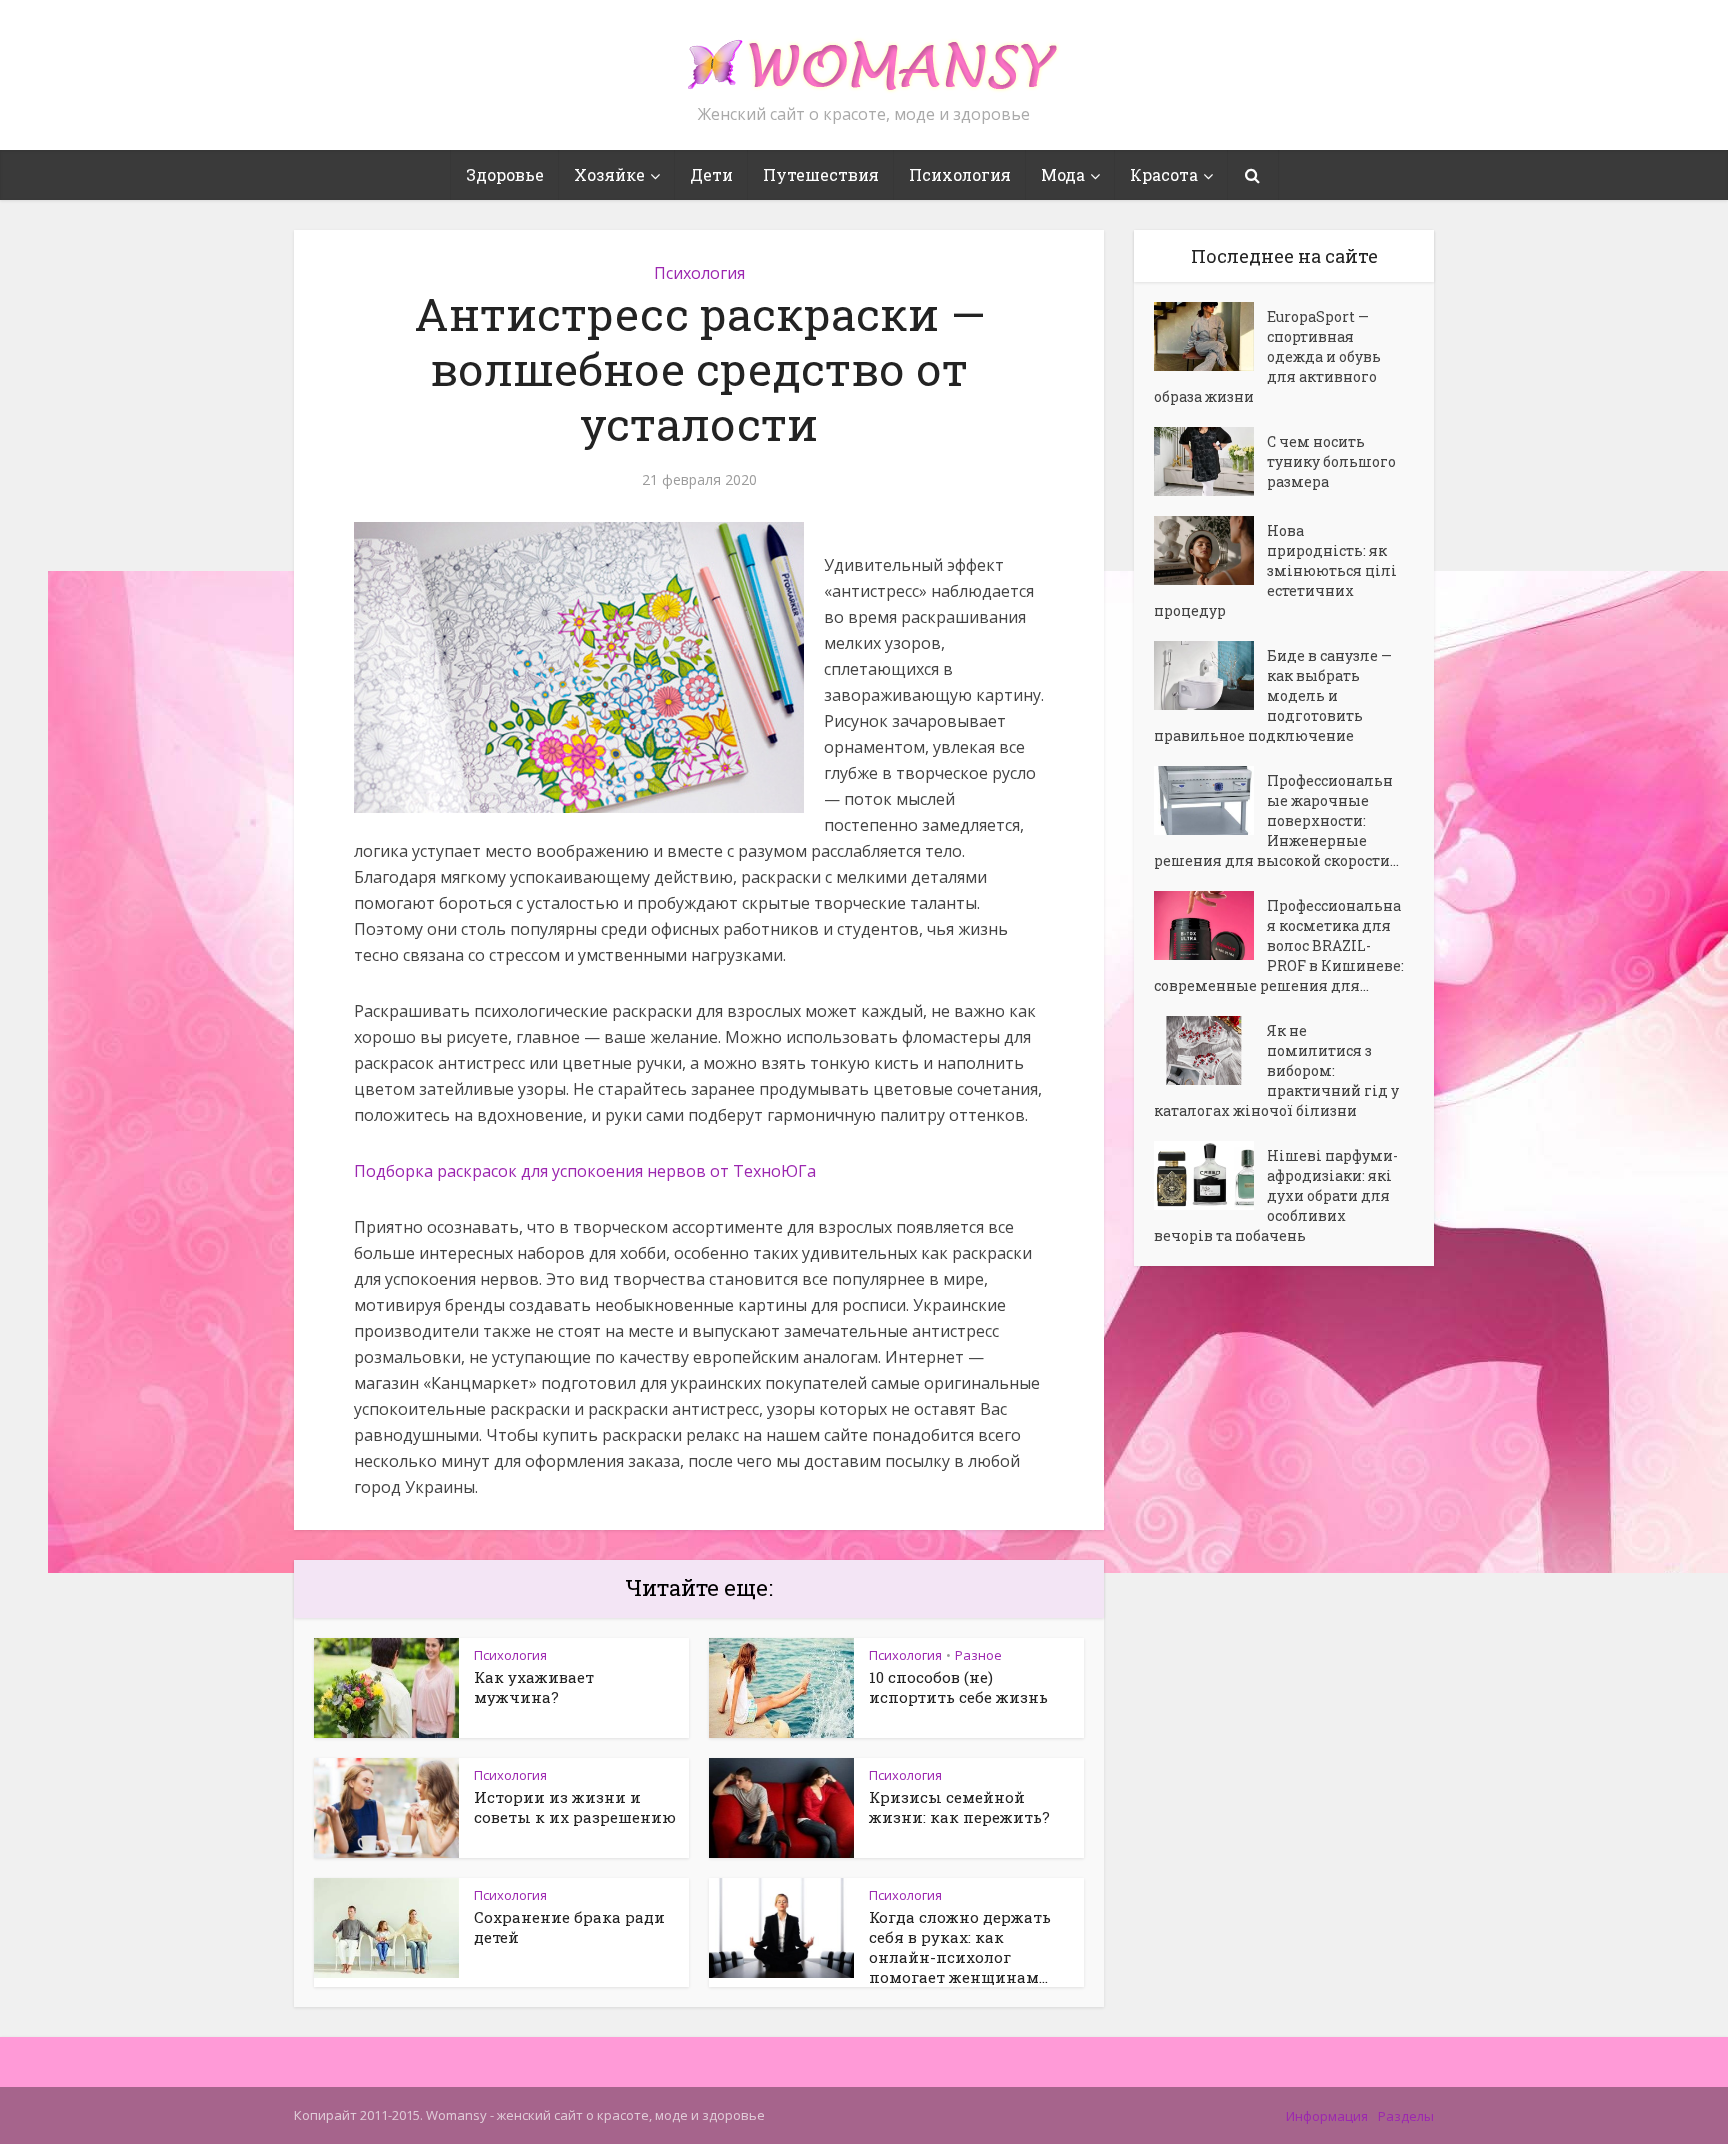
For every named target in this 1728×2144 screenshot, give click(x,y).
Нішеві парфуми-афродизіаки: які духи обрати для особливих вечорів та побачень (1276, 1195)
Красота (1164, 174)
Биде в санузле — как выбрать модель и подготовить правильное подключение (1273, 695)
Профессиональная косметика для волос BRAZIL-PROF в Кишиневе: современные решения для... (1279, 945)
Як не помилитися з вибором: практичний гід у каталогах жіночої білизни (1276, 1070)
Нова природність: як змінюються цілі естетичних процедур (1275, 570)
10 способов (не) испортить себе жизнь (958, 1687)
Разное (978, 1655)
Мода (1063, 174)
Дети (711, 174)
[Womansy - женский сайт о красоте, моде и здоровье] (864, 56)
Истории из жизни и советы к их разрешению (575, 1807)
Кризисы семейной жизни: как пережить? (959, 1807)
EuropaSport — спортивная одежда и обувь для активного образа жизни (1267, 356)
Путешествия (821, 174)
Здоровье (505, 174)
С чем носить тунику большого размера (1331, 461)
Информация (1327, 2116)
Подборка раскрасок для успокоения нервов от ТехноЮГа (585, 1171)
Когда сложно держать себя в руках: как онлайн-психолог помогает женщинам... (960, 1947)
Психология (960, 174)
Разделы (1406, 2116)
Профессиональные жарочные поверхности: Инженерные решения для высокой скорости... (1276, 820)
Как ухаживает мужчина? (534, 1687)
